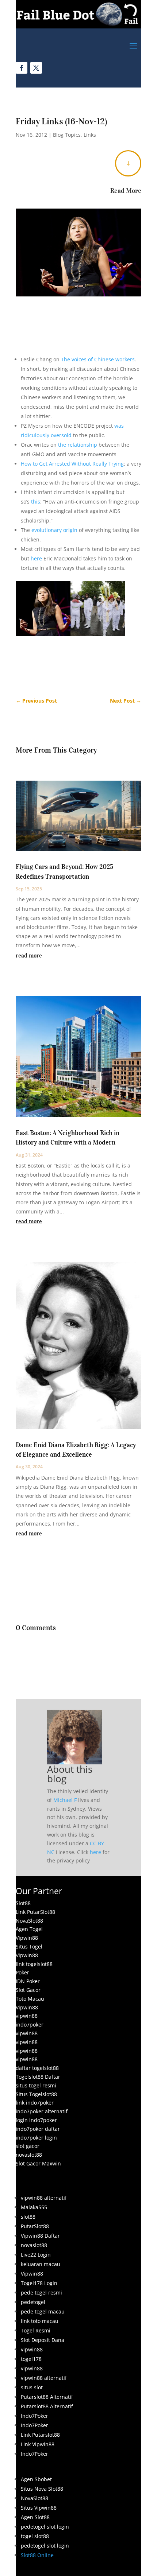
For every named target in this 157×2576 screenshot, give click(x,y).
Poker (22, 1972)
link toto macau (40, 2321)
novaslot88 (29, 2155)
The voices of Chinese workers (98, 359)
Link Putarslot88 (40, 2435)
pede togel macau (43, 2311)
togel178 (31, 2359)
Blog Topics (67, 135)
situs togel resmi (36, 2085)
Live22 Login (36, 2255)
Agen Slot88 (35, 2517)
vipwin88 (27, 2016)
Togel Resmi (36, 2330)
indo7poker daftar (38, 2129)
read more (29, 955)
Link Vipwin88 (38, 2444)
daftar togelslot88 (37, 2068)
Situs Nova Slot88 (42, 2489)
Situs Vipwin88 (39, 2508)
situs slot (32, 2387)
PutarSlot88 (35, 2226)
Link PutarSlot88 (35, 1912)
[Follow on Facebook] (22, 68)
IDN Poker (28, 1981)
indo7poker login (36, 2138)
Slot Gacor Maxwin (38, 2163)
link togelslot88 (34, 1964)
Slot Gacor (28, 1990)
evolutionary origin (54, 530)
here (36, 558)
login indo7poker (36, 2120)
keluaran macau (41, 2264)
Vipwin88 (27, 1938)
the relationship (78, 445)
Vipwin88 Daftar (40, 2236)
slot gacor (28, 2146)
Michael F (65, 1800)
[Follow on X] (36, 68)
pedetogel (33, 2302)
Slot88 (23, 1903)
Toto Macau (30, 1999)
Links (90, 135)
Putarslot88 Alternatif (47, 2397)
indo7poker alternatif (42, 2111)
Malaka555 (34, 2207)
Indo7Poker (35, 2416)
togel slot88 (35, 2536)
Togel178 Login (39, 2283)
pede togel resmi (41, 2293)
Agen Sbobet (36, 2479)
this (36, 502)
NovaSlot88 (29, 1921)
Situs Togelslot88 (36, 2094)
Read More (126, 191)
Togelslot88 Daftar (38, 2077)
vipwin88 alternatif (44, 2198)
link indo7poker (35, 2103)
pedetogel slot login (45, 2527)
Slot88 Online (37, 2555)
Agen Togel (29, 1929)
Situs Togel (29, 1946)
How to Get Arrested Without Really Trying (72, 464)
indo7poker (30, 2025)
